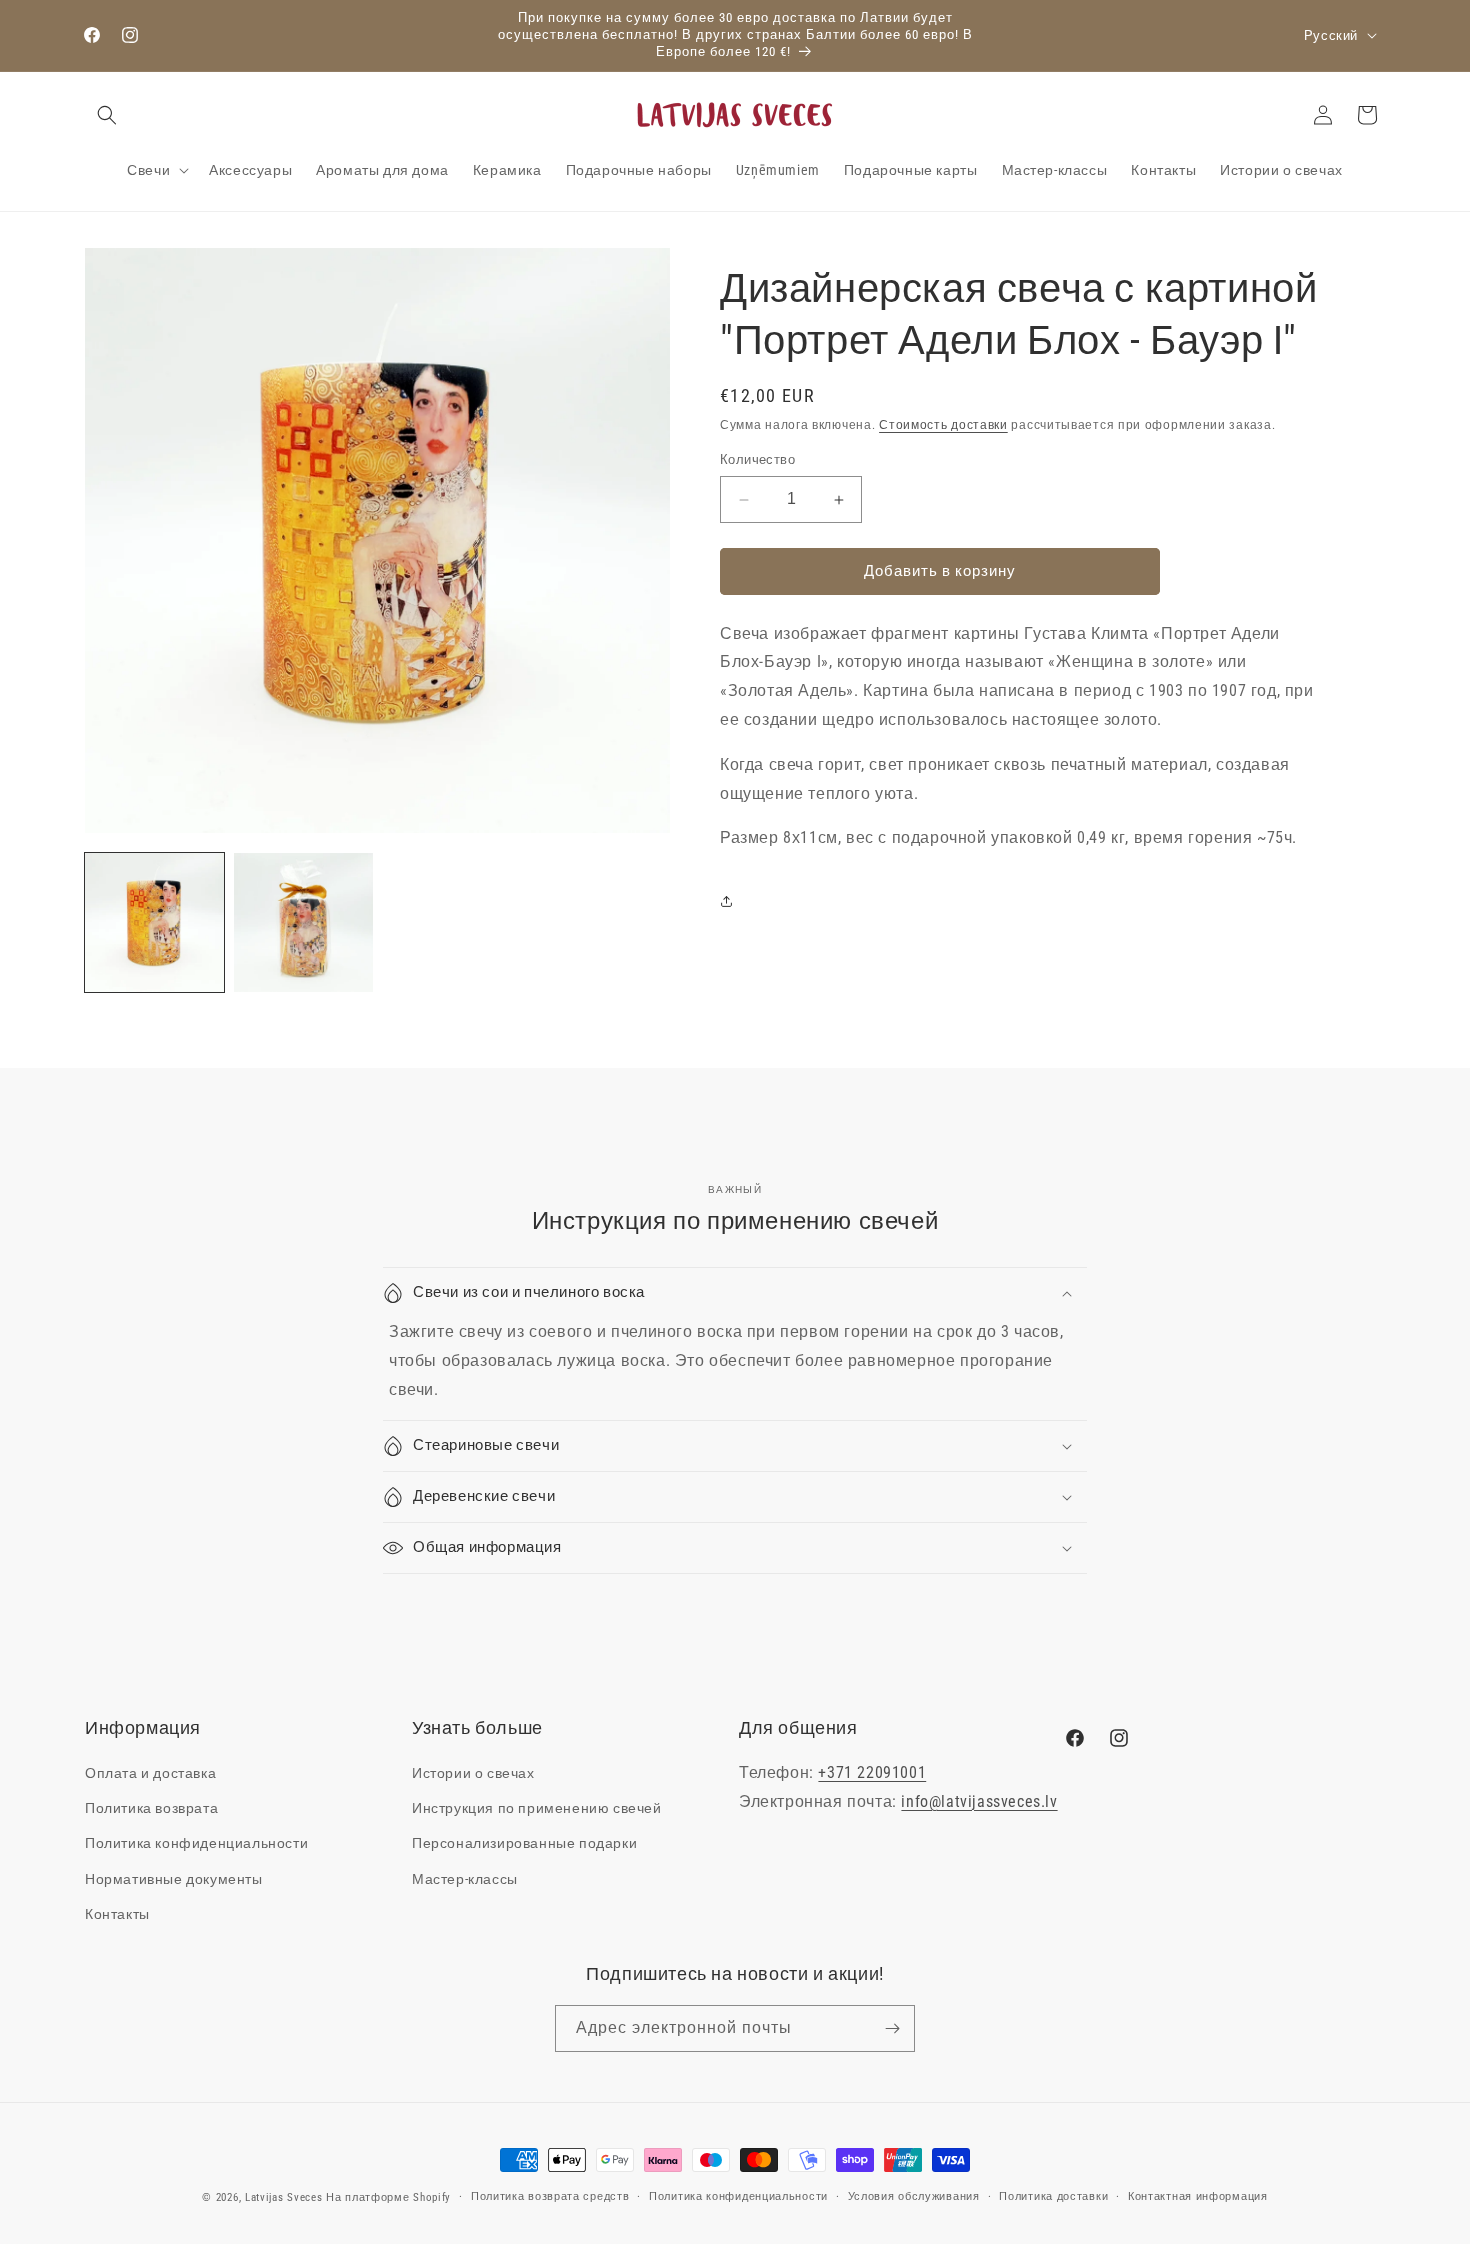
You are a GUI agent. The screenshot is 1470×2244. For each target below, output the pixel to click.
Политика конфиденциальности (196, 1843)
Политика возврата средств (550, 2196)
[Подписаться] (892, 2028)
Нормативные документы (174, 1879)
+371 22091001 (872, 1772)
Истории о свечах (473, 1773)
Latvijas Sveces (284, 2197)
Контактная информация (1198, 2196)
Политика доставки (1053, 2196)
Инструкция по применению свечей (537, 1808)
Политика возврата (151, 1808)
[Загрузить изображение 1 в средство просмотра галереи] (154, 922)
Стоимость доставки (943, 425)
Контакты (117, 1914)
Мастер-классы (465, 1879)
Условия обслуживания (914, 2196)
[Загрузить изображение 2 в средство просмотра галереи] (303, 922)
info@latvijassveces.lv (979, 1801)
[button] (107, 115)
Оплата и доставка (150, 1773)
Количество (757, 460)
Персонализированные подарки (524, 1843)
